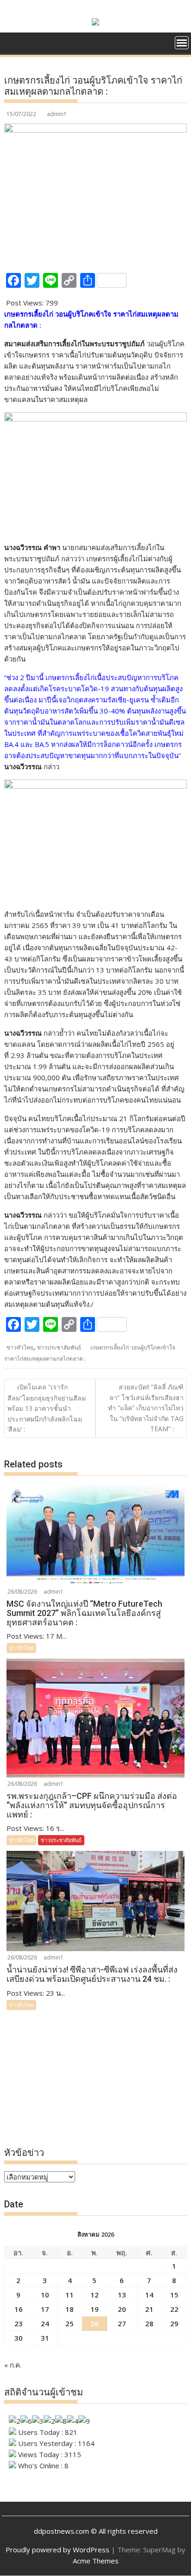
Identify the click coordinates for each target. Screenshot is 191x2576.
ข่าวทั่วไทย (20, 1347)
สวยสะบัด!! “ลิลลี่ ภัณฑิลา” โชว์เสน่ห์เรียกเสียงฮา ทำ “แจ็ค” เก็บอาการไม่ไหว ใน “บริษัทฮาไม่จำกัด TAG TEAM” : (146, 1408)
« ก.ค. (13, 2365)
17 (45, 2309)
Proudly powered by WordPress (57, 2550)
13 (122, 2295)
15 (174, 2295)
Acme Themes (96, 2561)
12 (95, 2295)
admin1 (57, 114)
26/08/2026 (22, 1592)
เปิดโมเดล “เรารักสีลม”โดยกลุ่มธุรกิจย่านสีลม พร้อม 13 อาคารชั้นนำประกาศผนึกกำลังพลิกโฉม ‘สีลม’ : (47, 1408)
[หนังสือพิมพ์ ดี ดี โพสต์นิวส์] (13, 46)
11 (70, 2295)
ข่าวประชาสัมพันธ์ (59, 1347)
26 (95, 2323)
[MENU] (182, 43)
